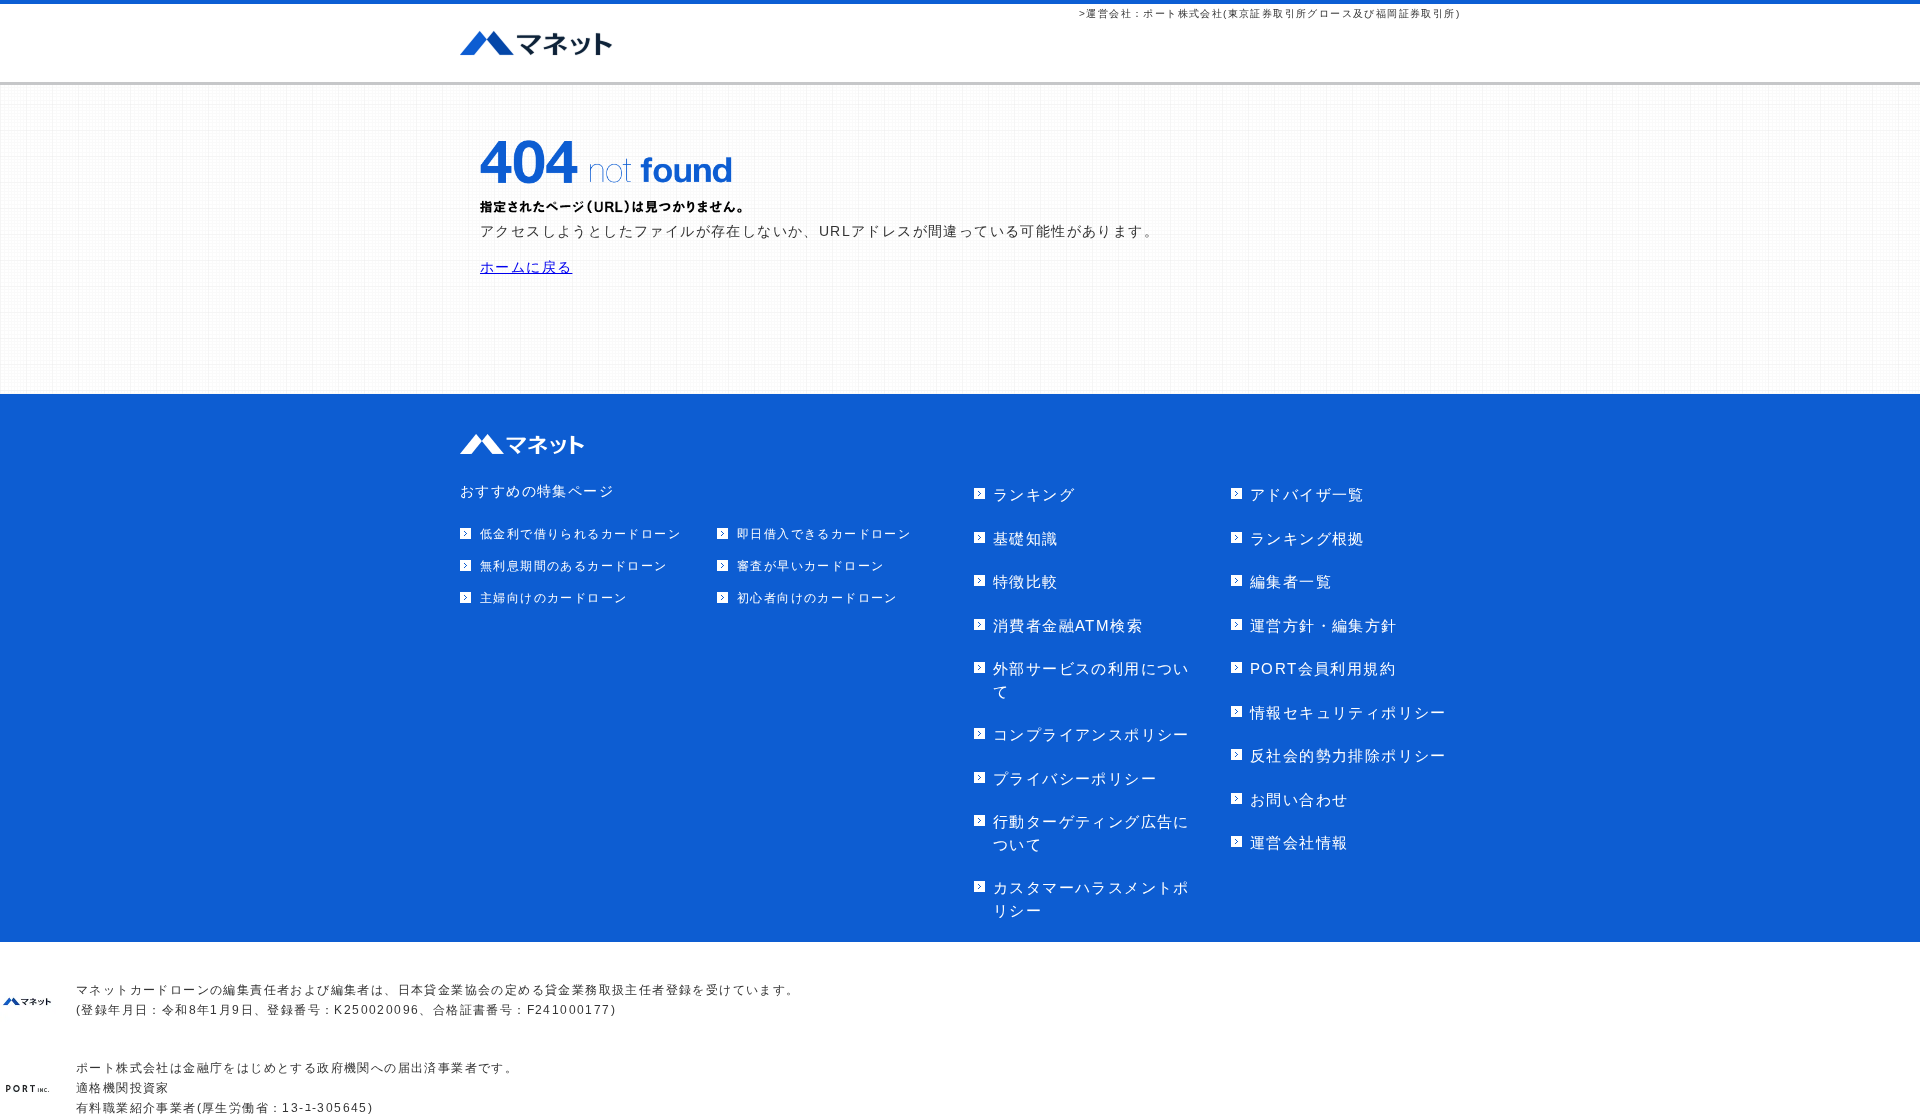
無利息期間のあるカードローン (574, 566)
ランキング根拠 (1307, 538)
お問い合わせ (1299, 799)
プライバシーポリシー (1075, 778)
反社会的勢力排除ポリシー (1348, 755)
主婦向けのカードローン (553, 598)
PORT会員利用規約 (1323, 668)
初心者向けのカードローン (817, 598)
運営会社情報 (1299, 842)
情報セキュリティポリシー (1348, 712)
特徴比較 (1026, 581)
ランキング (1034, 494)
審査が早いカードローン (810, 566)
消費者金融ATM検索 (1068, 625)
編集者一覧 (1291, 581)
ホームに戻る (526, 267)
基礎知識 (1026, 538)
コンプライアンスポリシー (1091, 734)
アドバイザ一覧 (1307, 494)
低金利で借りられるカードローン (580, 534)
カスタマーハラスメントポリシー (1091, 899)
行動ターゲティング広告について (1091, 833)
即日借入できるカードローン (824, 534)
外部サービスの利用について (1091, 680)
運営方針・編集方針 (1324, 625)
